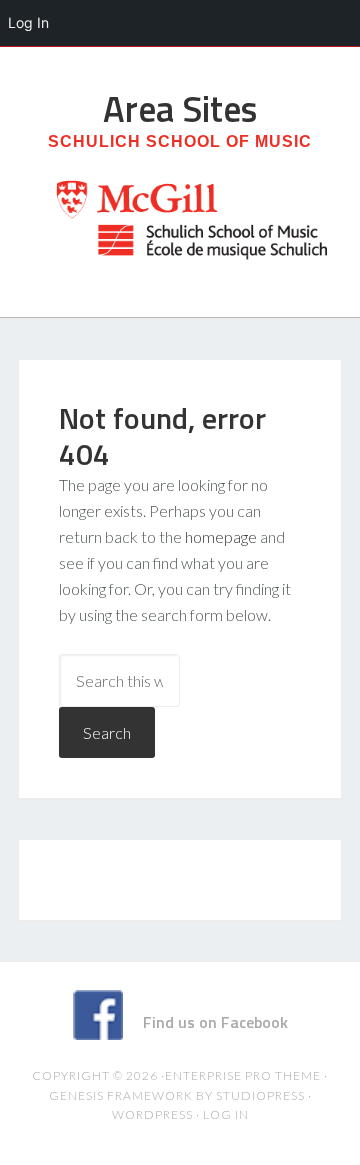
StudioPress (260, 1095)
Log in (226, 1114)
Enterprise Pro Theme (243, 1075)
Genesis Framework (121, 1095)
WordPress (152, 1114)
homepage (221, 536)
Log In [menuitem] (28, 22)
